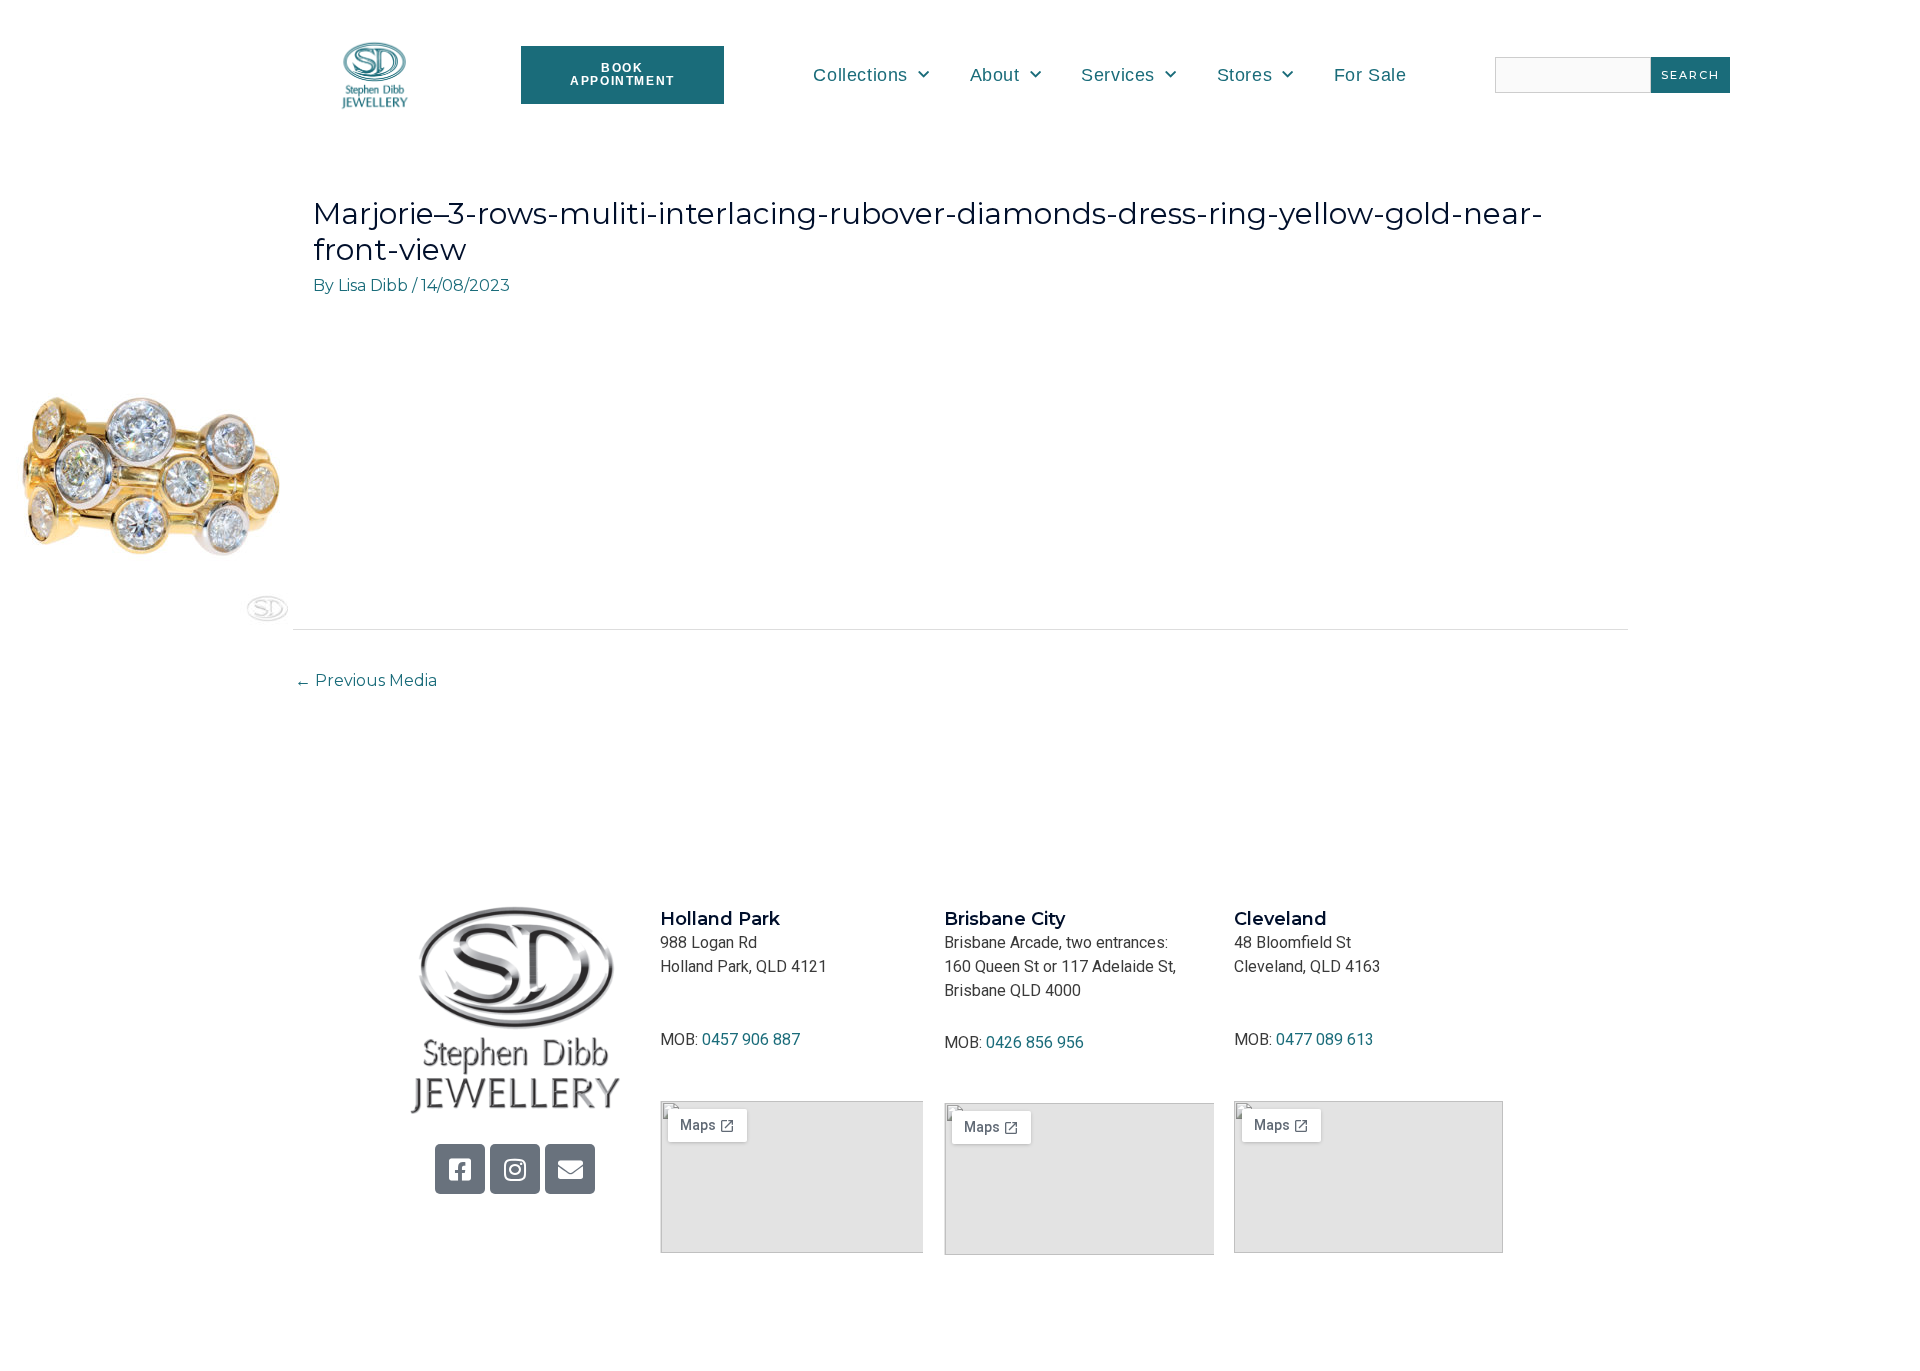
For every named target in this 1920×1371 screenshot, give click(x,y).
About (995, 75)
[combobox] (1573, 75)
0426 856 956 (1035, 1042)
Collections (860, 75)
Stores (1245, 75)
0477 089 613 (1325, 1039)
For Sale (1370, 75)
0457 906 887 (751, 1039)
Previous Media (366, 680)
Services (1118, 75)
